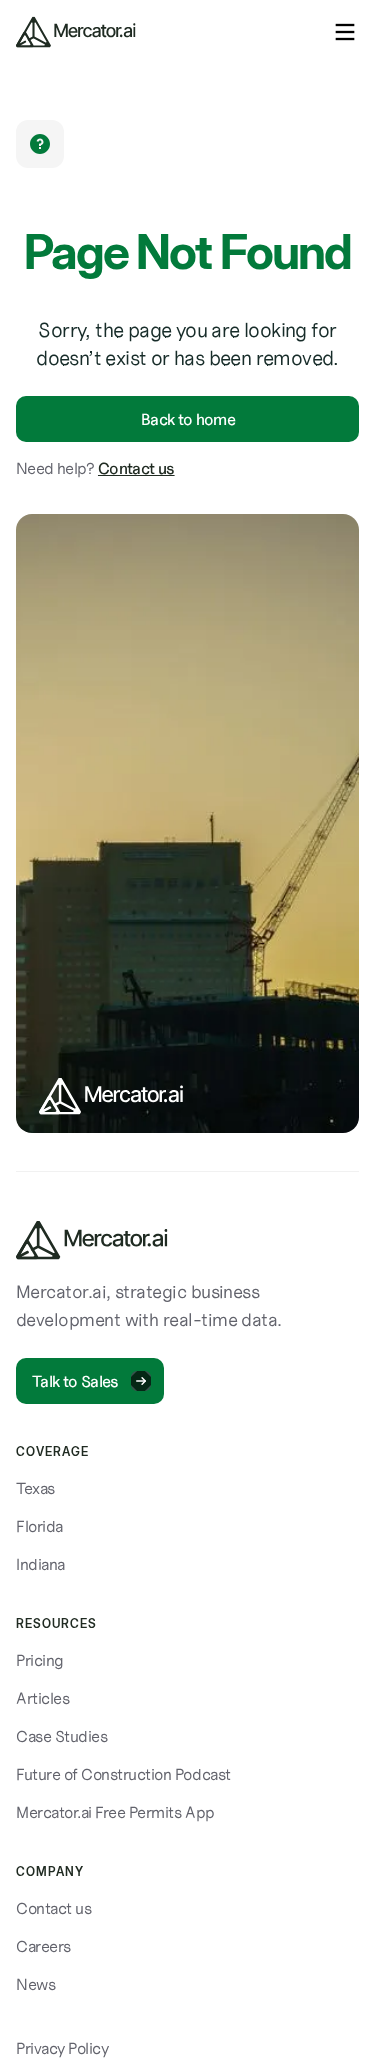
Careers (43, 1946)
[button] (345, 32)
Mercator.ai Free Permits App (115, 1812)
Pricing (40, 1660)
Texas (35, 1488)
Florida (39, 1526)
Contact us (136, 468)
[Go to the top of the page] (92, 1240)
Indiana (40, 1564)
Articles (42, 1698)
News (35, 1984)
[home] (76, 32)
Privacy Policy (62, 2048)
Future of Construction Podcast (123, 1774)
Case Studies (61, 1736)
